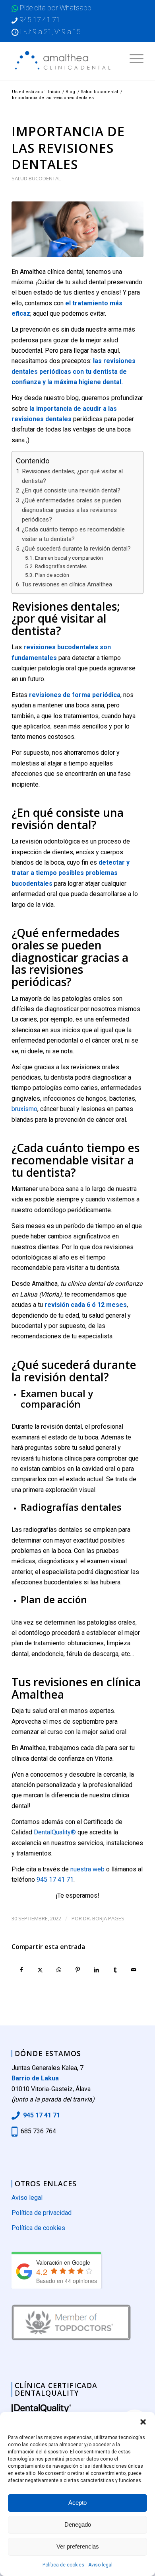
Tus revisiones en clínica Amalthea (67, 584)
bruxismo (24, 1109)
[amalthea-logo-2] (64, 61)
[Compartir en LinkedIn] (97, 1970)
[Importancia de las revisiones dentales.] (77, 229)
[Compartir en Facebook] (21, 1970)
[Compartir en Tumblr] (115, 1970)
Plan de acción (52, 575)
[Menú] (133, 58)
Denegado (78, 2524)
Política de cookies (63, 2565)
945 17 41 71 (40, 20)
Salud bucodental (36, 178)
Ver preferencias (78, 2546)
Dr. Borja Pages (104, 1918)
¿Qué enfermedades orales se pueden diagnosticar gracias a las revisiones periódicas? (72, 510)
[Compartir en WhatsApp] (59, 1970)
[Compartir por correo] (134, 1970)
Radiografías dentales (61, 566)
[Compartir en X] (40, 1970)
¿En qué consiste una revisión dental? (71, 490)
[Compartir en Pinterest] (77, 1970)
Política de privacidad (42, 2213)
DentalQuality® (54, 1832)
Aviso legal (100, 2565)
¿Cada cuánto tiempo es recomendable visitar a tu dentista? (73, 534)
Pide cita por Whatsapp (56, 8)
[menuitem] (133, 58)
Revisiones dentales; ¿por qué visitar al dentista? (72, 476)
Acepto (77, 2503)
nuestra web (87, 1869)
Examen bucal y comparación (69, 558)
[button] (143, 2422)
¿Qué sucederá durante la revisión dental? (76, 549)
